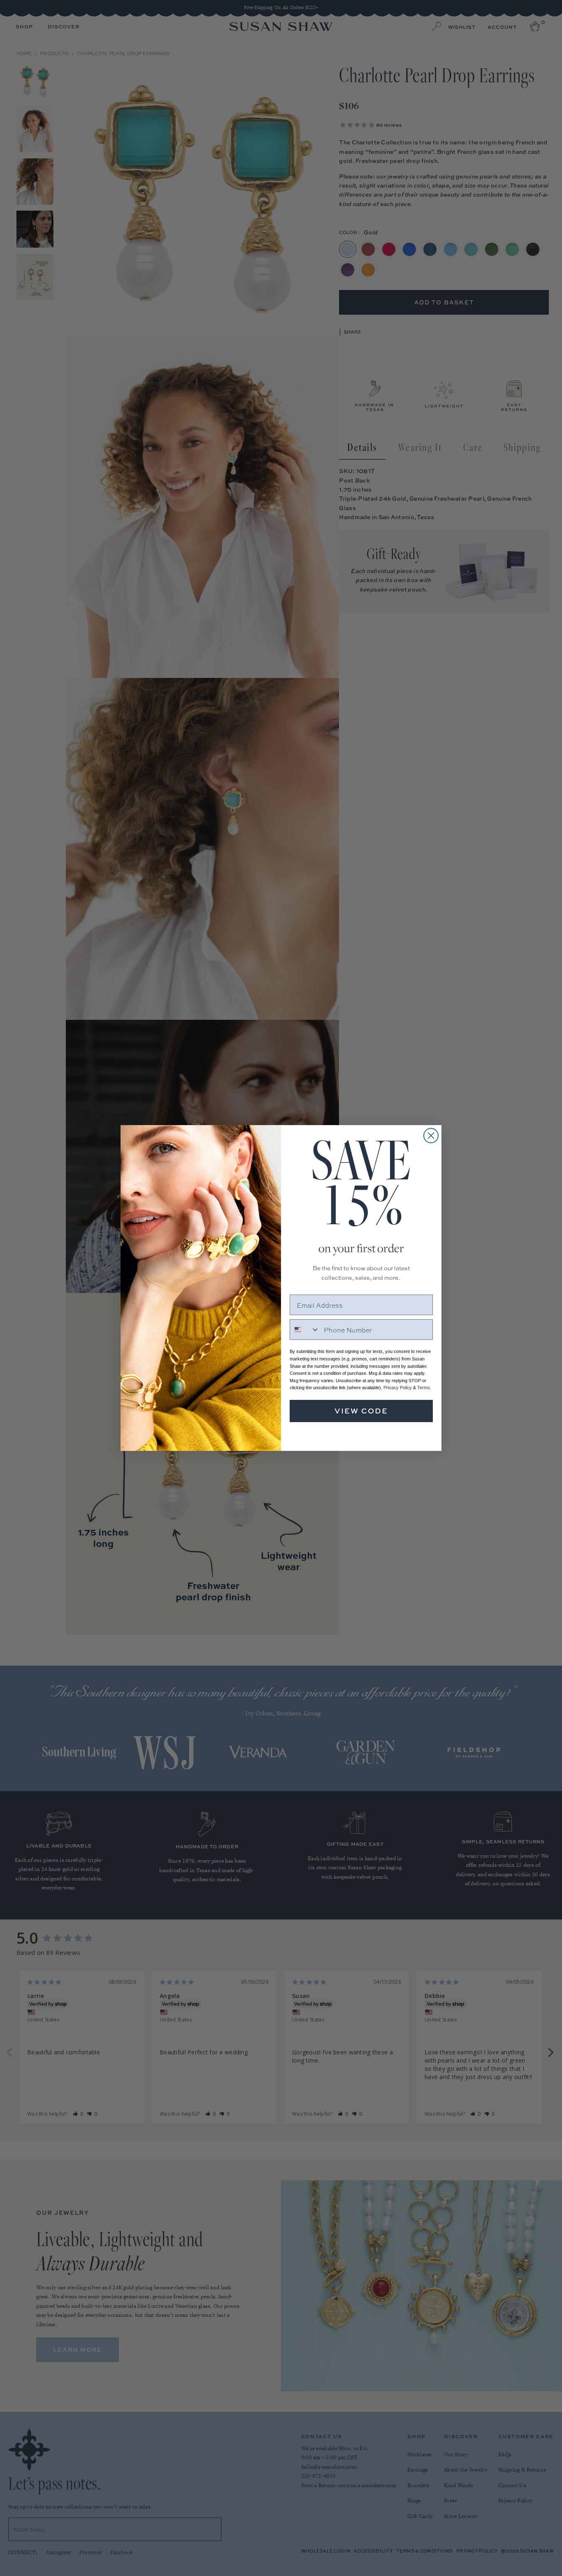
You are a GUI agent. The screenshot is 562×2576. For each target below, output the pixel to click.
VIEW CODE (361, 1411)
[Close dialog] (431, 1136)
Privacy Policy (398, 1388)
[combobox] (305, 1330)
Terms (424, 1388)
